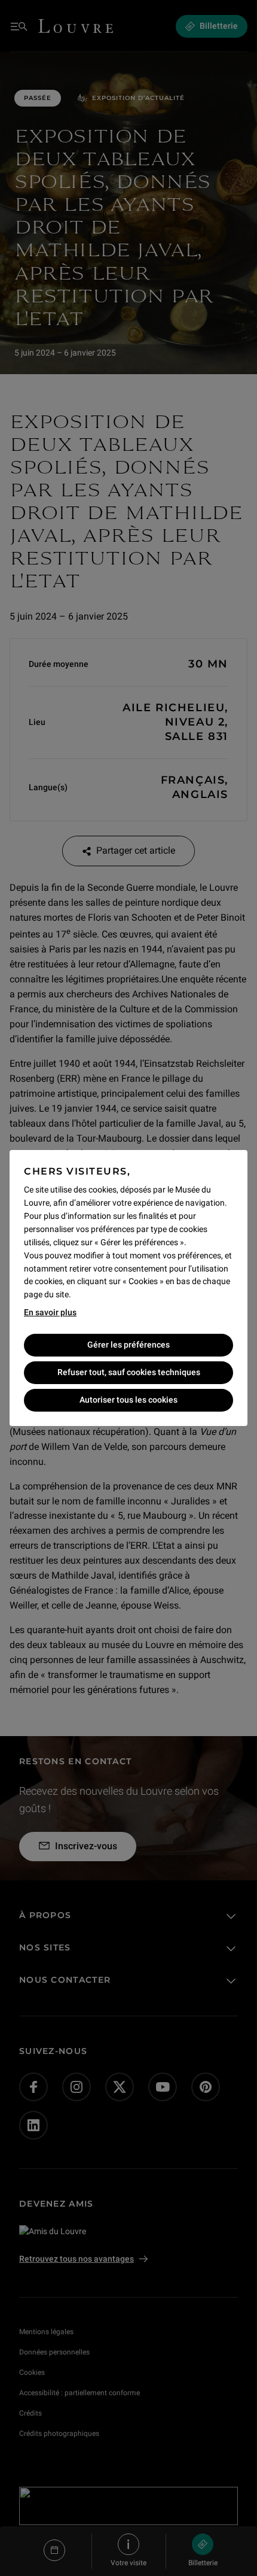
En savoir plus (50, 1312)
